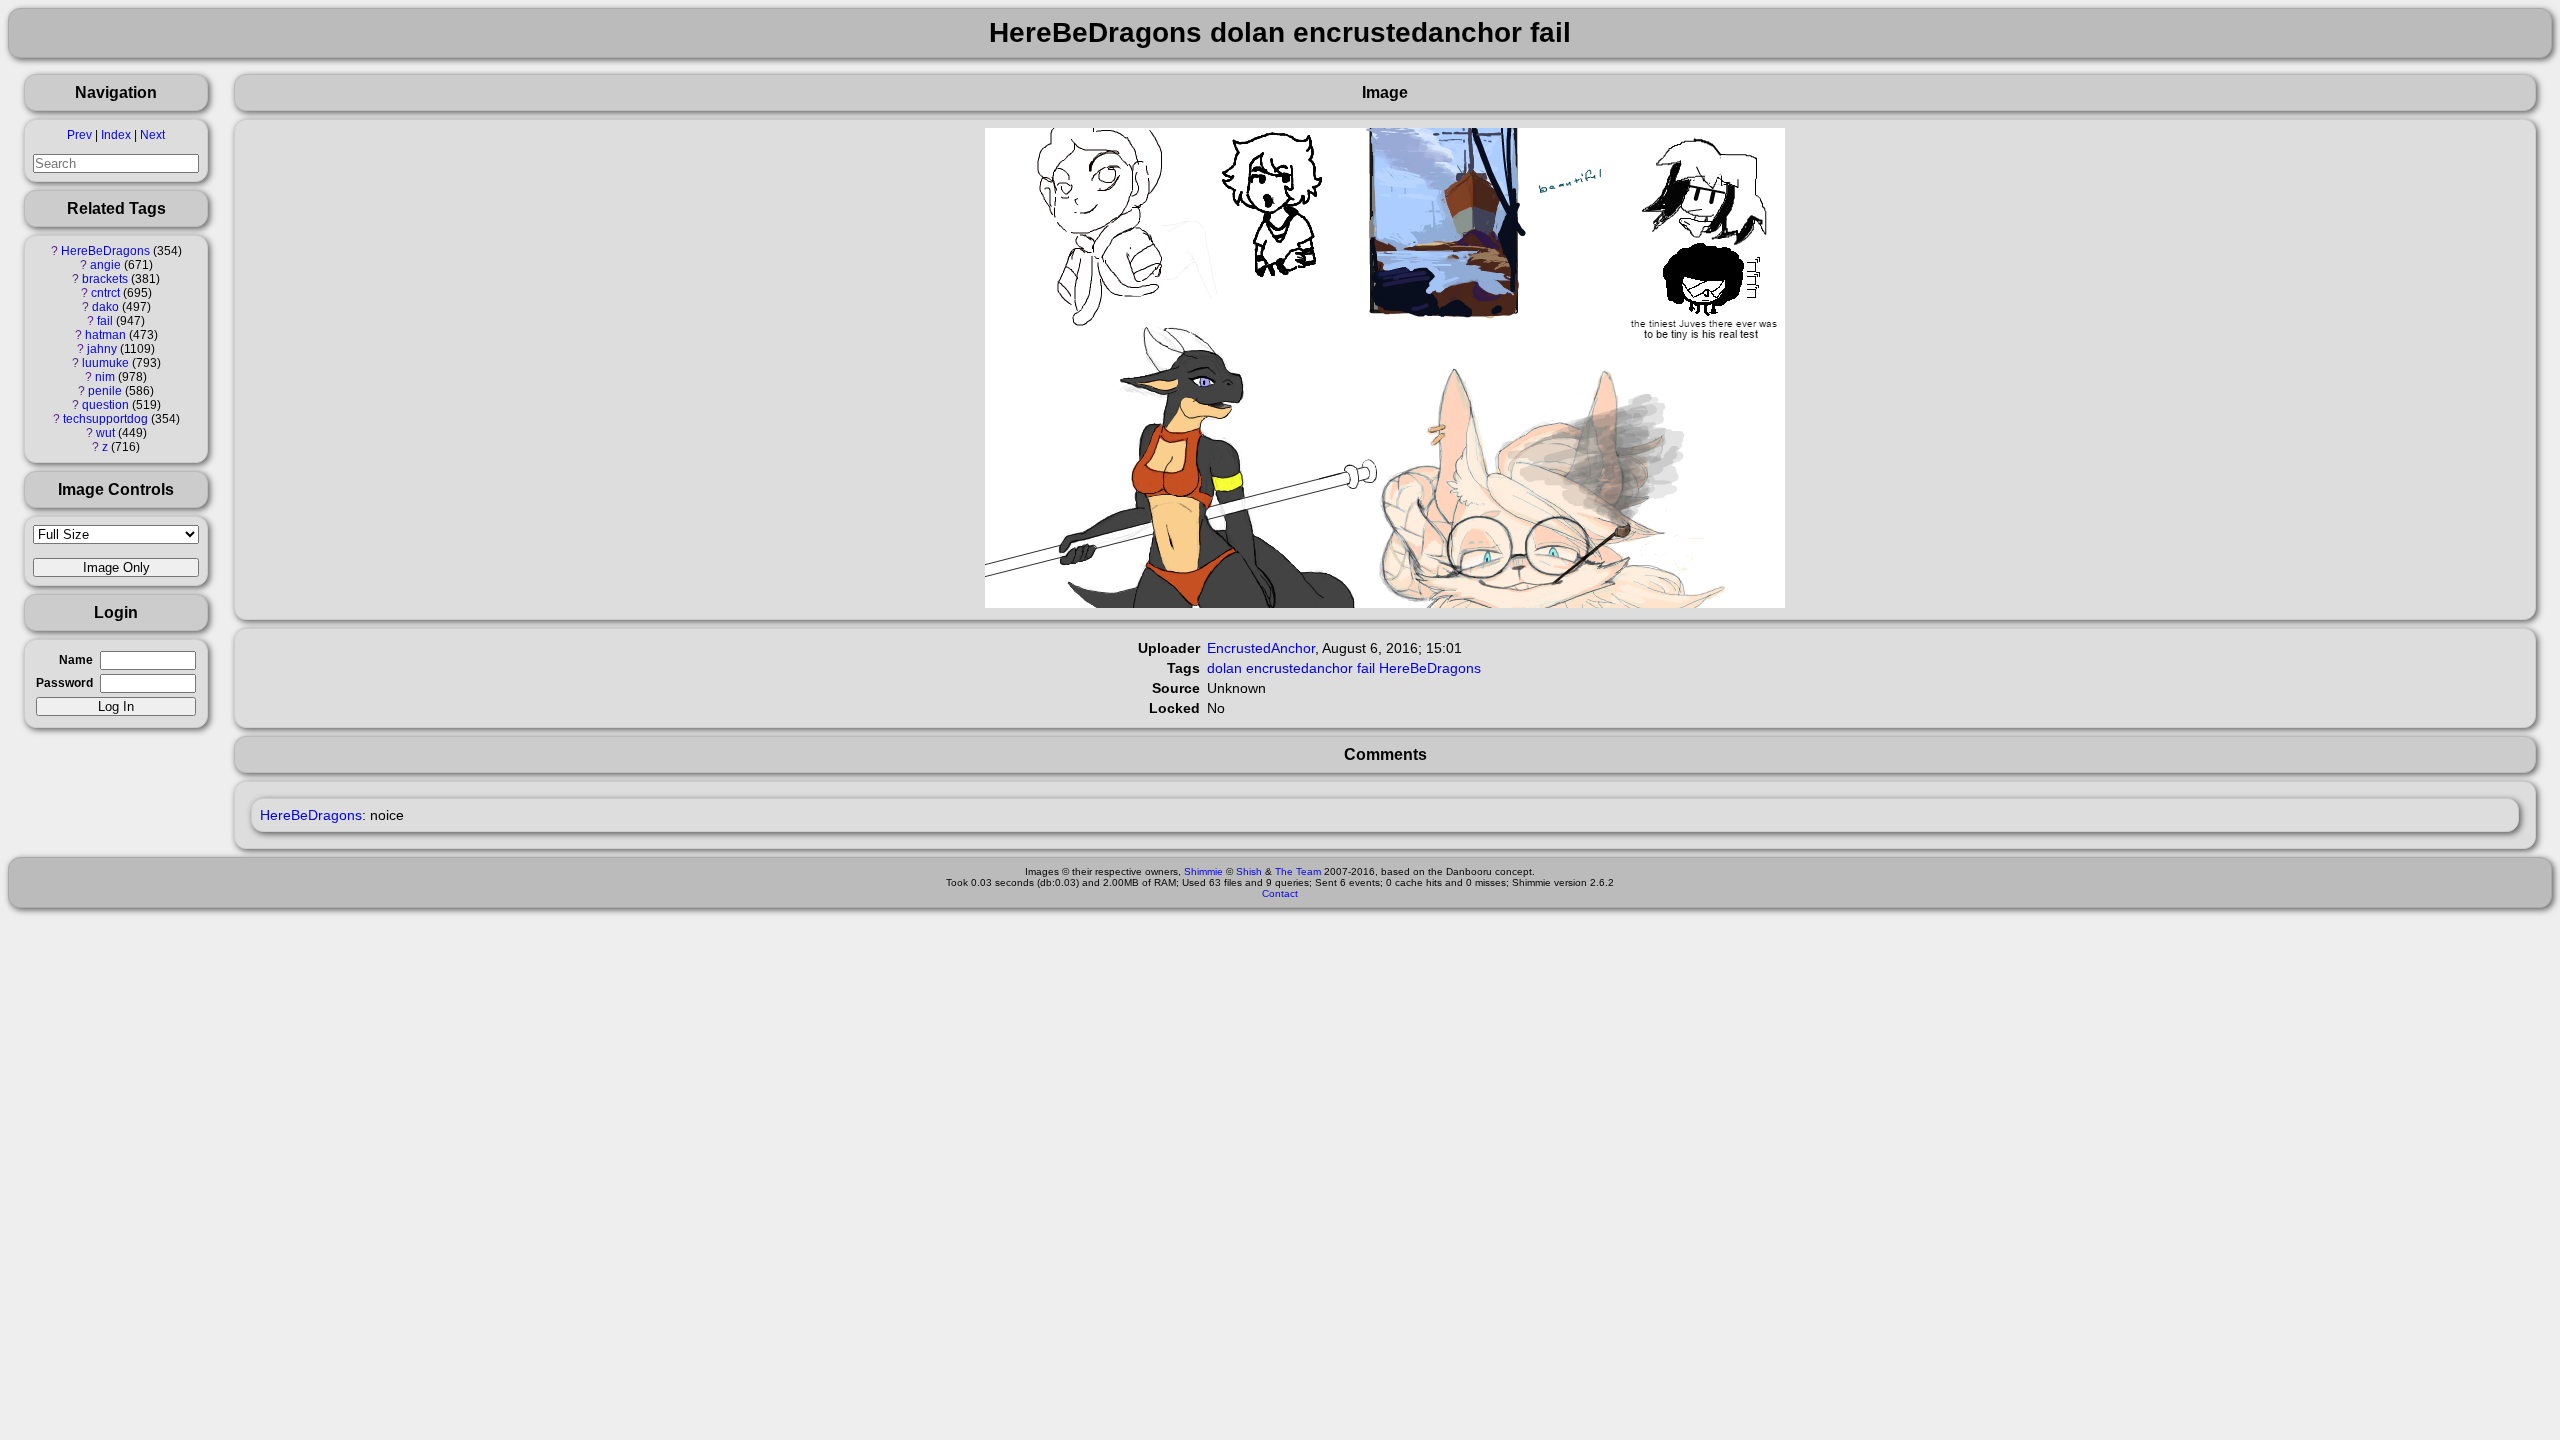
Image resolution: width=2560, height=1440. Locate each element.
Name (76, 660)
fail (105, 321)
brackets (105, 279)
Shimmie (1203, 871)
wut (105, 433)
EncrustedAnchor (1261, 648)
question (105, 405)
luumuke (105, 363)
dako (105, 307)
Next (152, 135)
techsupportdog (105, 419)
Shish (1249, 871)
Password (64, 683)
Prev (79, 135)
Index (116, 135)
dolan (1224, 668)
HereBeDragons (105, 251)
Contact (1280, 893)
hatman (105, 335)
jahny (102, 349)
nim (105, 377)
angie (105, 265)
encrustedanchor (1299, 668)
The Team (1298, 871)
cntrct (105, 293)
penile (105, 391)
